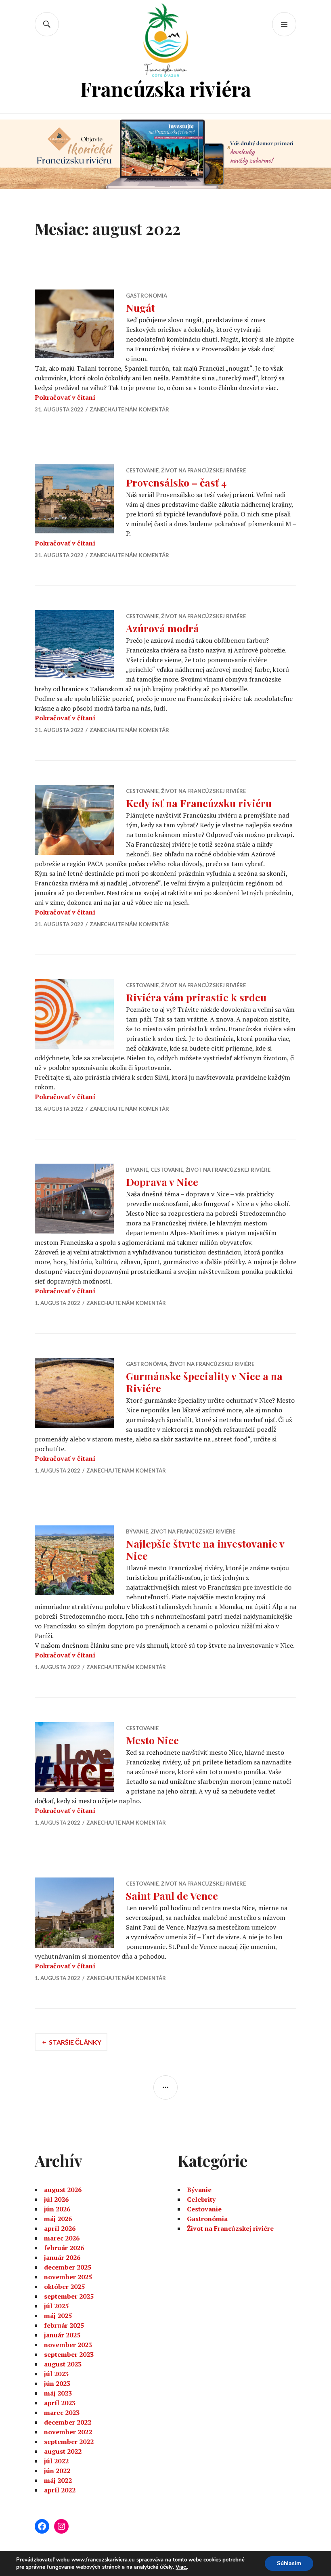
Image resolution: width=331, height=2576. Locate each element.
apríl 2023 (60, 2403)
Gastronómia (147, 296)
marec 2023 (62, 2412)
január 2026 (62, 2257)
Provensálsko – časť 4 (176, 482)
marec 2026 (62, 2238)
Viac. (181, 2567)
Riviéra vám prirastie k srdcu (196, 997)
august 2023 (63, 2364)
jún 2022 (57, 2471)
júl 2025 (56, 2306)
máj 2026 (58, 2219)
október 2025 (64, 2287)
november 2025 (68, 2277)
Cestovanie (142, 470)
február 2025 (64, 2325)
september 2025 (69, 2296)
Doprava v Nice (162, 1182)
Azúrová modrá (162, 628)
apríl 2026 (60, 2228)
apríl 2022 (60, 2490)
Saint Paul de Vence (172, 1895)
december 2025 (68, 2267)
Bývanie (137, 1170)
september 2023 (69, 2354)
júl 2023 (56, 2374)
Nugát (140, 307)
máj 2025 (58, 2316)
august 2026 (63, 2190)
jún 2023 (57, 2383)
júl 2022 (56, 2461)
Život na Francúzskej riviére (203, 470)
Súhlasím (289, 2563)
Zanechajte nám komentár (129, 409)
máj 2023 (58, 2393)
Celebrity (201, 2199)
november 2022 (68, 2432)
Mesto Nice (152, 1740)
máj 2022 (58, 2480)
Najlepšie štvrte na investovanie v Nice (205, 1549)
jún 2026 (57, 2209)
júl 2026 (56, 2199)
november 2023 (68, 2345)
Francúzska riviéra (165, 89)
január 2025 (62, 2335)
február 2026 (64, 2248)
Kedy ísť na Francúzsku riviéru (199, 803)
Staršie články (75, 2042)
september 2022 (69, 2442)
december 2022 (68, 2422)
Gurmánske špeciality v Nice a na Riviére (204, 1382)
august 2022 (63, 2451)
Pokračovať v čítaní (65, 397)
